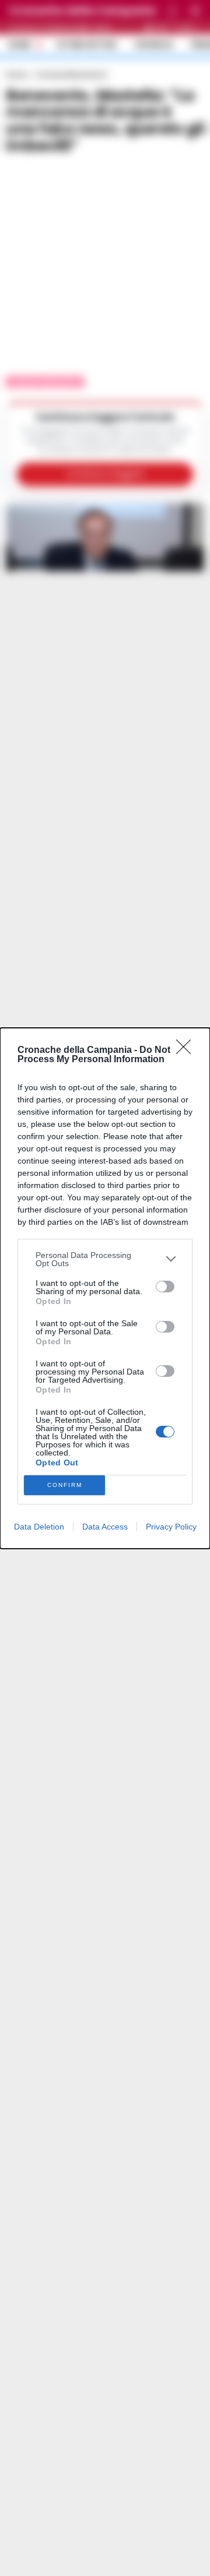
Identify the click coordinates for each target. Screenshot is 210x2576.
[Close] (187, 1051)
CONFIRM (65, 1485)
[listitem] (105, 1259)
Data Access (105, 1527)
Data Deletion (39, 1527)
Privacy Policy (171, 1527)
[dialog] (105, 1288)
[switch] (165, 1287)
